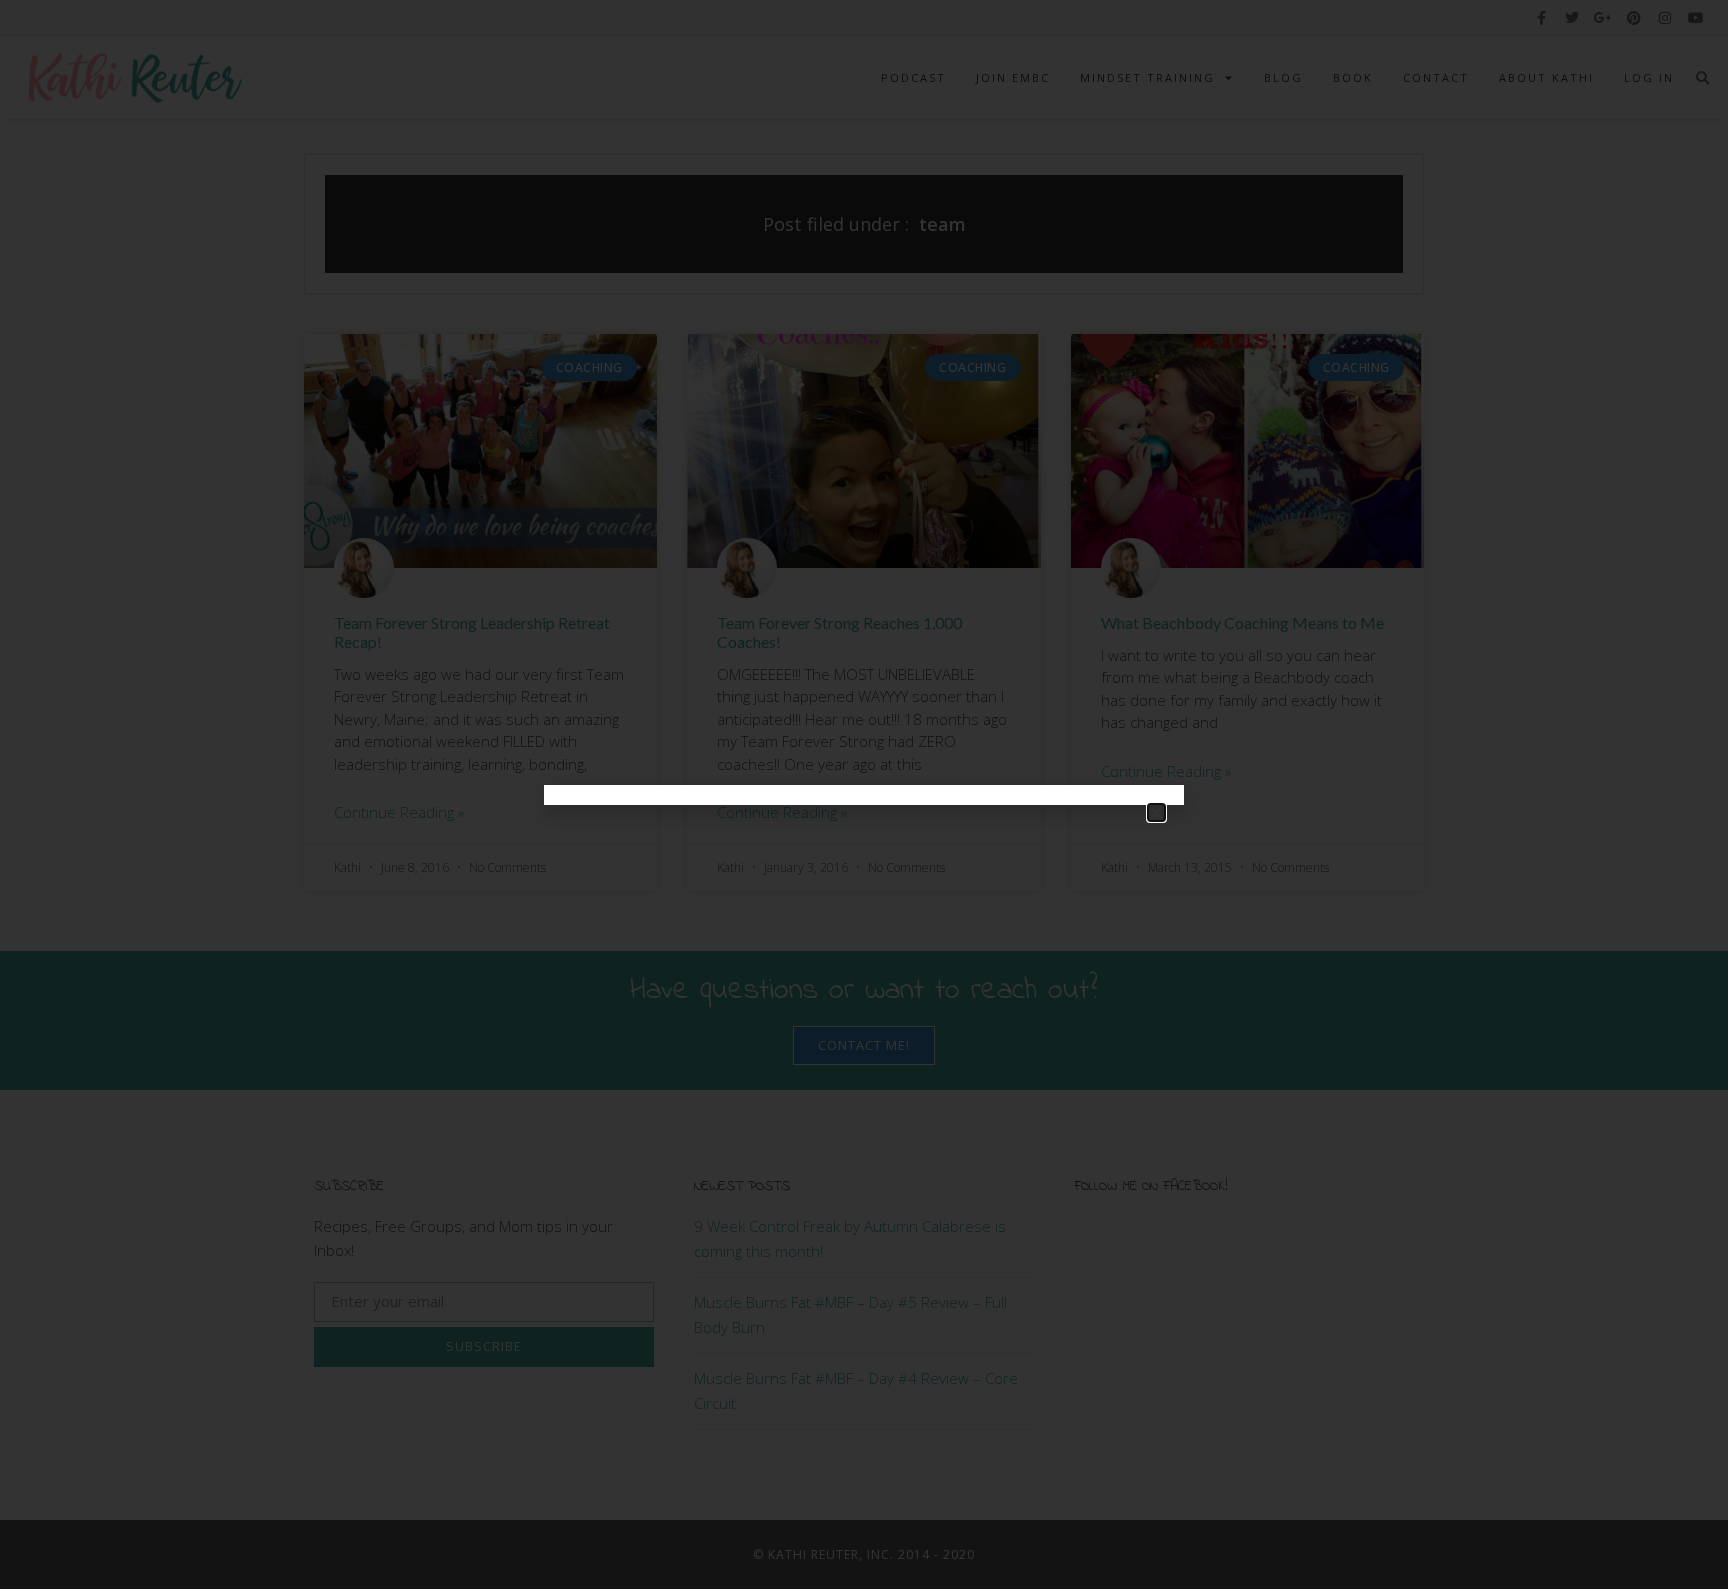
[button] (1156, 812)
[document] (864, 794)
